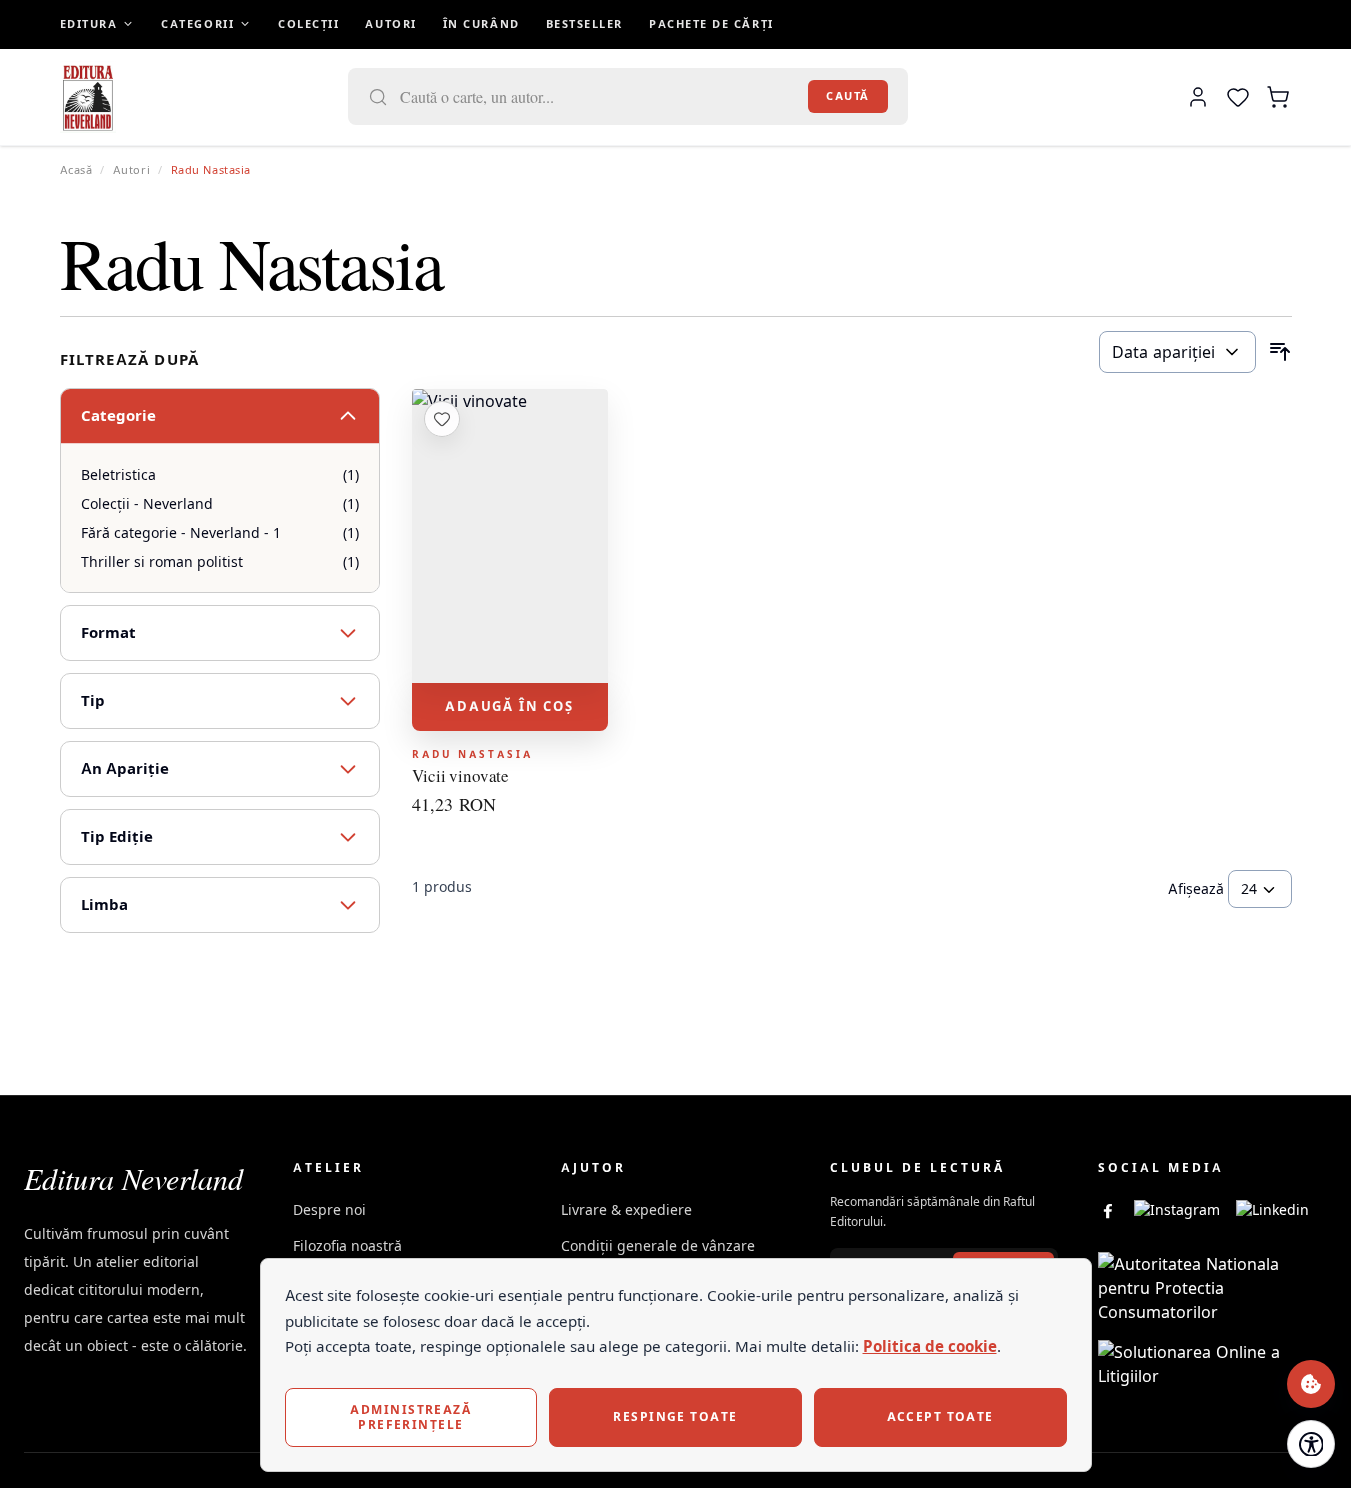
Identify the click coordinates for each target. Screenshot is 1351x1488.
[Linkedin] (1272, 1210)
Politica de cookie (930, 1346)
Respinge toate (675, 1416)
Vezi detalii (510, 657)
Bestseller (584, 24)
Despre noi (329, 1209)
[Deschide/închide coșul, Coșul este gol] (1278, 97)
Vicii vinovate (461, 776)
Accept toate (940, 1416)
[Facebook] (1108, 1210)
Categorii (197, 24)
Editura (89, 24)
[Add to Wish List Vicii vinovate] (442, 419)
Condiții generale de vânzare (658, 1245)
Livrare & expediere (626, 1209)
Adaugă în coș (509, 706)
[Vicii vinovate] (510, 536)
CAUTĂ (848, 96)
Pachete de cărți (711, 24)
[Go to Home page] (88, 97)
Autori (390, 24)
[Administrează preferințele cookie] (1311, 1384)
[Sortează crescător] (1280, 352)
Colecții (308, 24)
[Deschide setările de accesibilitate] (1311, 1444)
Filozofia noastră (347, 1245)
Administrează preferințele (410, 1416)
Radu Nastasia (472, 754)
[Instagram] (1177, 1210)
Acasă (76, 170)
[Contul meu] (1198, 97)
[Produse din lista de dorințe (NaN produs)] (1238, 97)
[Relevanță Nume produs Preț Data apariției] (1177, 352)
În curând (481, 24)
